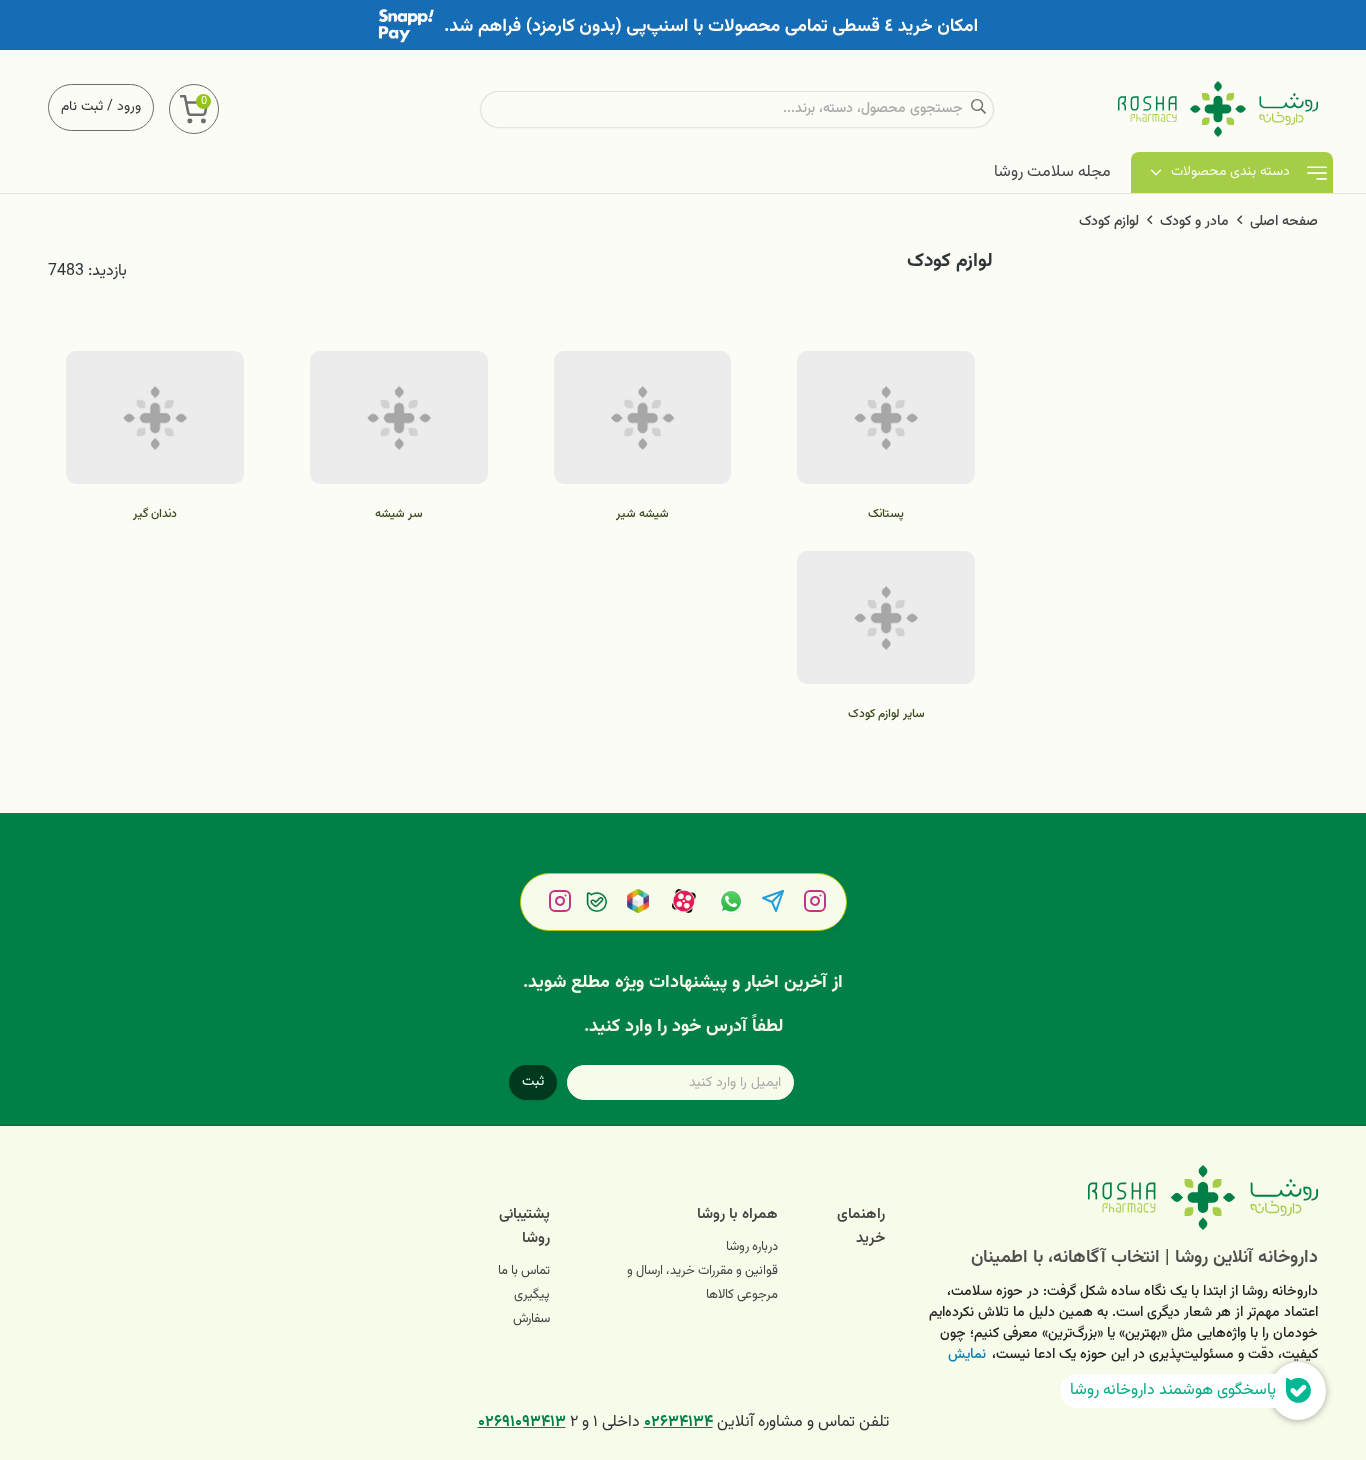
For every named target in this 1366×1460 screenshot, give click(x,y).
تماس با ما (524, 1271)
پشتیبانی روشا (524, 1226)
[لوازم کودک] (1116, 1197)
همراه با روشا (737, 1214)
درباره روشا (752, 1247)
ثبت (533, 1082)
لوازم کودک (1109, 222)
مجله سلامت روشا (1052, 172)
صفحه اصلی (1284, 222)
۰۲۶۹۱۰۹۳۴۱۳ (522, 1422)
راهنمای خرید (861, 1226)
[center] (978, 109)
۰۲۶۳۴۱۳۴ (678, 1422)
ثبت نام (82, 107)
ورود (129, 107)
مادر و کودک (1194, 222)
